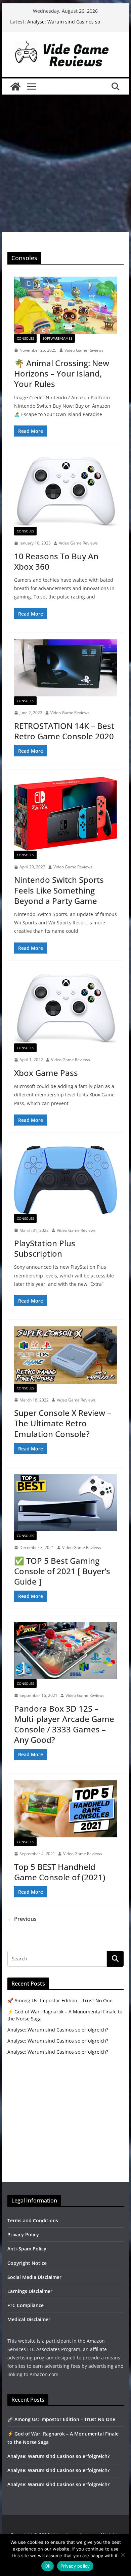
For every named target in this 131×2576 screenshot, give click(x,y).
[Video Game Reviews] (15, 87)
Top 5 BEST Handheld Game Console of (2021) (60, 1872)
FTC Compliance (26, 2305)
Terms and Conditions (33, 2220)
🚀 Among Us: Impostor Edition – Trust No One (60, 2000)
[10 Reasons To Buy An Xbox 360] (65, 492)
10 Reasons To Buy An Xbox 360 (56, 561)
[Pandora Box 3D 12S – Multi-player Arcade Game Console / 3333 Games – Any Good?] (65, 1651)
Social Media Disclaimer (34, 2277)
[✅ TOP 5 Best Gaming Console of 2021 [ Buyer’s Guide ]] (65, 1503)
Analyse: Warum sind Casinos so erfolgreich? (58, 2030)
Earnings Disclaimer (30, 2291)
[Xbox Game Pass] (65, 1009)
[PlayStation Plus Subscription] (65, 1180)
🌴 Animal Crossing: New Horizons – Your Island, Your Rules (62, 373)
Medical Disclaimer (29, 2319)
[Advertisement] (65, 163)
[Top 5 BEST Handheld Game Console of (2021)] (65, 1809)
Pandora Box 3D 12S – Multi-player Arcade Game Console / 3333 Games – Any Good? (64, 1724)
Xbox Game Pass (46, 1073)
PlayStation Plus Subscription (45, 1248)
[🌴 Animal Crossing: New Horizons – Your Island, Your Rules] (65, 305)
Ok (48, 2566)
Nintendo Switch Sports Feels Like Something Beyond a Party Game (59, 890)
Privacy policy (75, 2566)
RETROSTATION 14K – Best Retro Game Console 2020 (64, 731)
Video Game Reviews (84, 350)
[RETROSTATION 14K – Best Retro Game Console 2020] (65, 668)
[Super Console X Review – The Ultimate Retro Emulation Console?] (65, 1355)
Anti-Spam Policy (27, 2249)
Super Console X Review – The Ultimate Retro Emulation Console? (63, 1423)
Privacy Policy (23, 2235)
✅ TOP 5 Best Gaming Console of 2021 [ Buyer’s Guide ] (62, 1571)
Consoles (25, 338)
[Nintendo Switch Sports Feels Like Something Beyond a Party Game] (65, 814)
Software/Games (57, 338)
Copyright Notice (27, 2263)
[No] (123, 2555)
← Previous (22, 1919)
